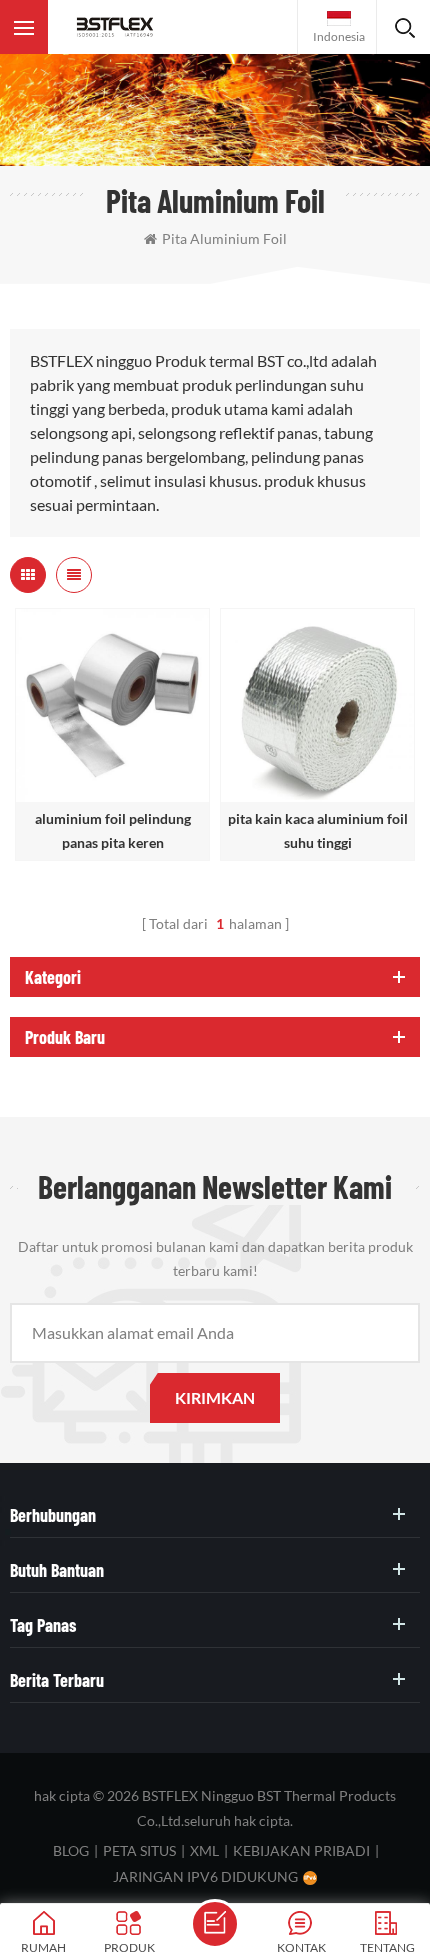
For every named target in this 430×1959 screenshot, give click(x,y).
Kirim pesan (215, 1924)
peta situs (139, 1850)
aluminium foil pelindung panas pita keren (113, 830)
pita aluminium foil (224, 238)
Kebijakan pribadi (301, 1850)
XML (204, 1850)
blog (71, 1850)
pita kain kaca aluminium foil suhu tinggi (318, 830)
